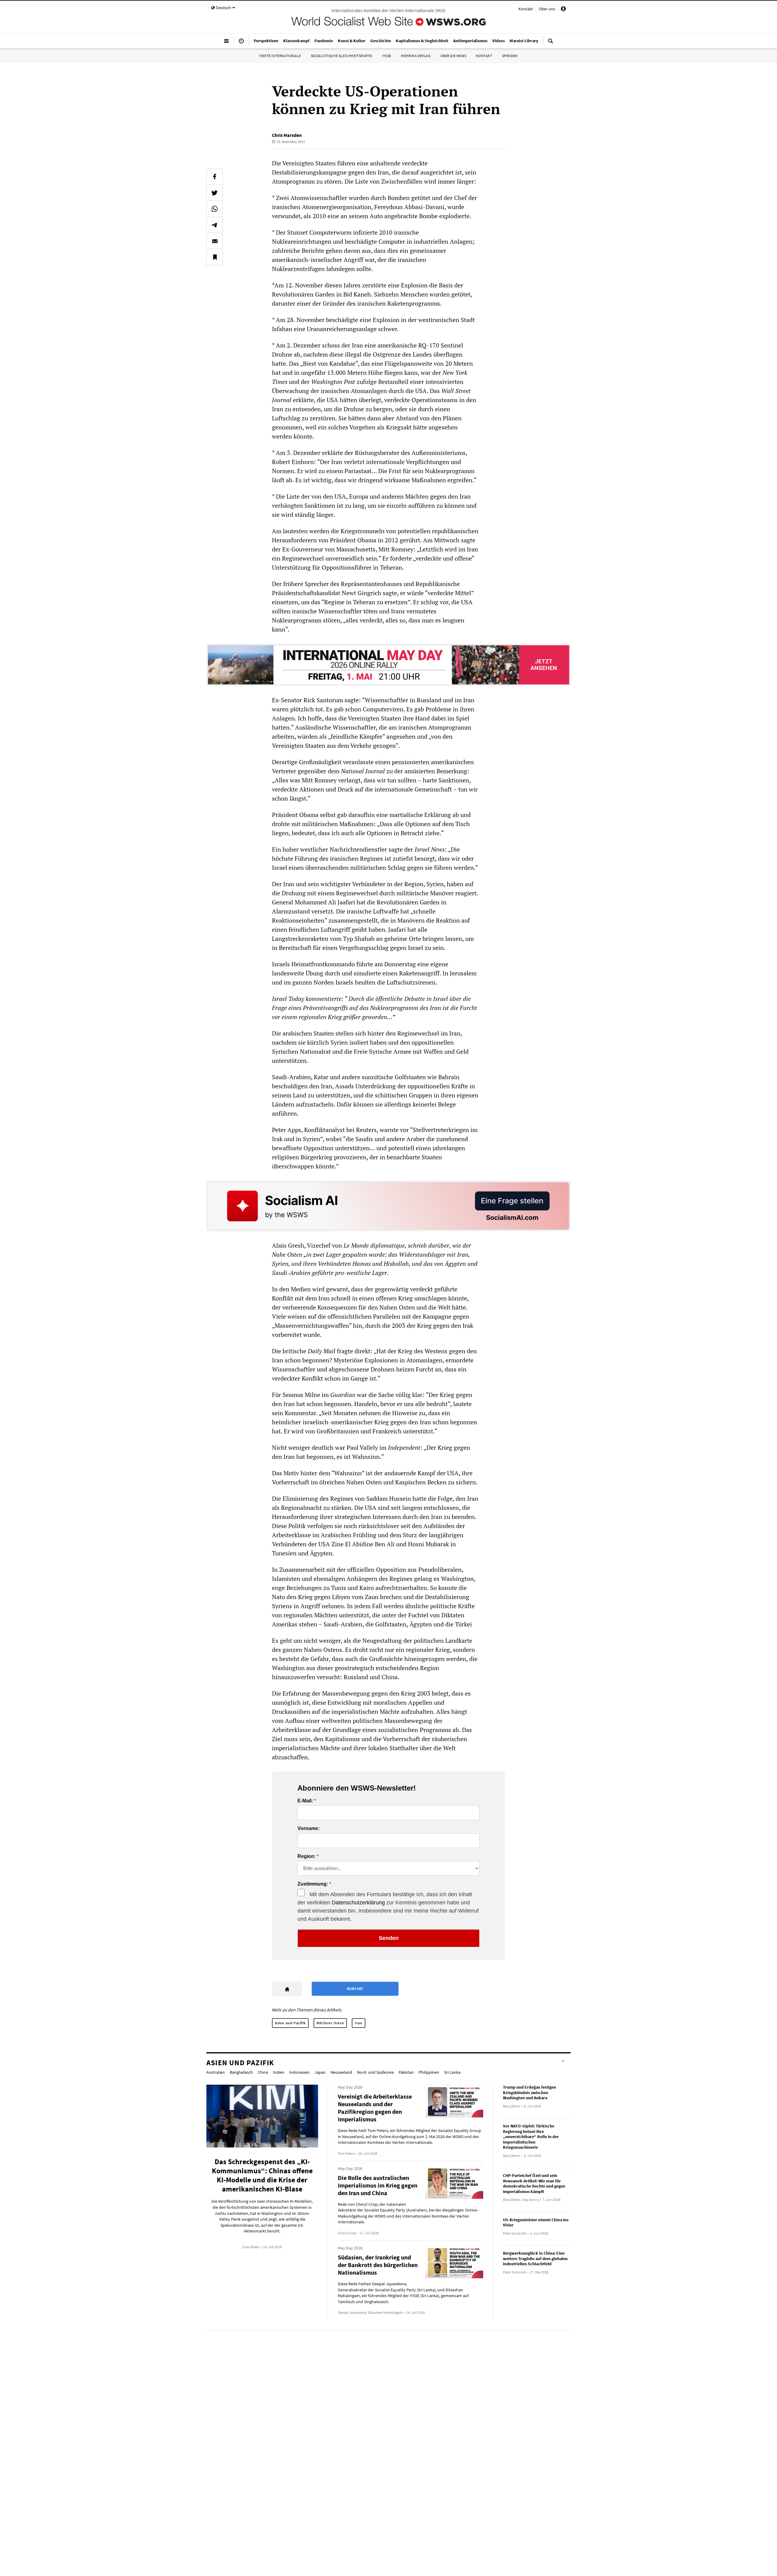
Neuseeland (341, 2072)
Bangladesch (241, 2072)
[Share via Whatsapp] (215, 209)
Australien (216, 2072)
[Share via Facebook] (215, 177)
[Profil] (563, 10)
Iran (358, 2023)
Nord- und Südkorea (375, 2072)
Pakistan (406, 2072)
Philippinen (429, 2072)
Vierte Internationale (280, 56)
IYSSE (387, 56)
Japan (320, 2072)
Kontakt (526, 9)
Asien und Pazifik (290, 2023)
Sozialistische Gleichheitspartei (342, 56)
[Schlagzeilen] (241, 43)
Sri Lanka (452, 2072)
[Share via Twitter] (215, 193)
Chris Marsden (287, 135)
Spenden (510, 56)
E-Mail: (305, 1801)
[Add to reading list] (215, 257)
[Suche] (551, 43)
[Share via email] (215, 241)
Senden (389, 1938)
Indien (279, 2072)
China (263, 2072)
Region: (307, 1856)
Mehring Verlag (416, 56)
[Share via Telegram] (215, 225)
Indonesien (299, 2072)
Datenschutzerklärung (358, 1903)
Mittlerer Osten (330, 2023)
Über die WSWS (453, 56)
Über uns (547, 9)
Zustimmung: (313, 1884)
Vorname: (309, 1829)
